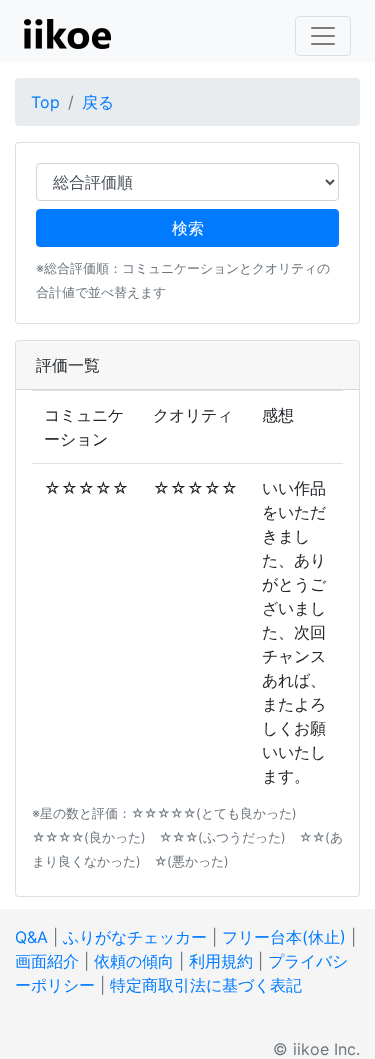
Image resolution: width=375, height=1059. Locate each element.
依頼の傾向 (134, 961)
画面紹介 (47, 961)
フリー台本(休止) (284, 937)
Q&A (31, 937)
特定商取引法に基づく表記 (206, 985)
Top (45, 102)
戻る (98, 102)
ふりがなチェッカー (135, 937)
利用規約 (221, 961)
